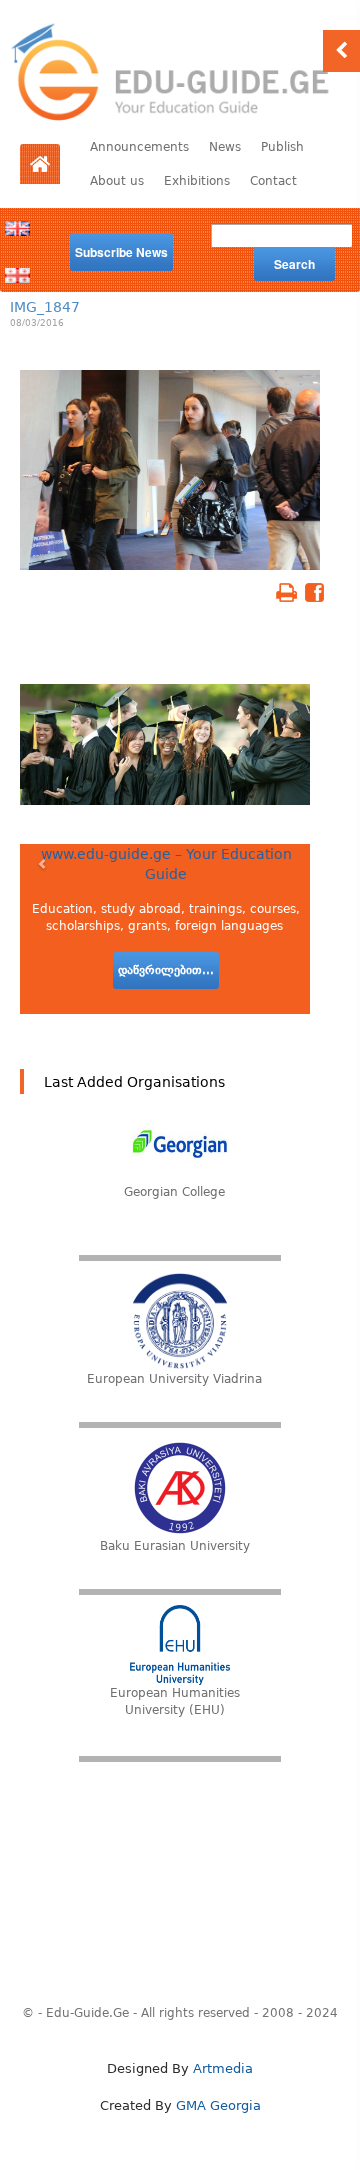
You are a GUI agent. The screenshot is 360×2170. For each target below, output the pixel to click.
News (225, 147)
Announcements (139, 147)
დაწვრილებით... (166, 970)
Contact (273, 181)
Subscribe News (121, 252)
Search (294, 264)
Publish (282, 147)
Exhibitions (197, 181)
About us (117, 181)
